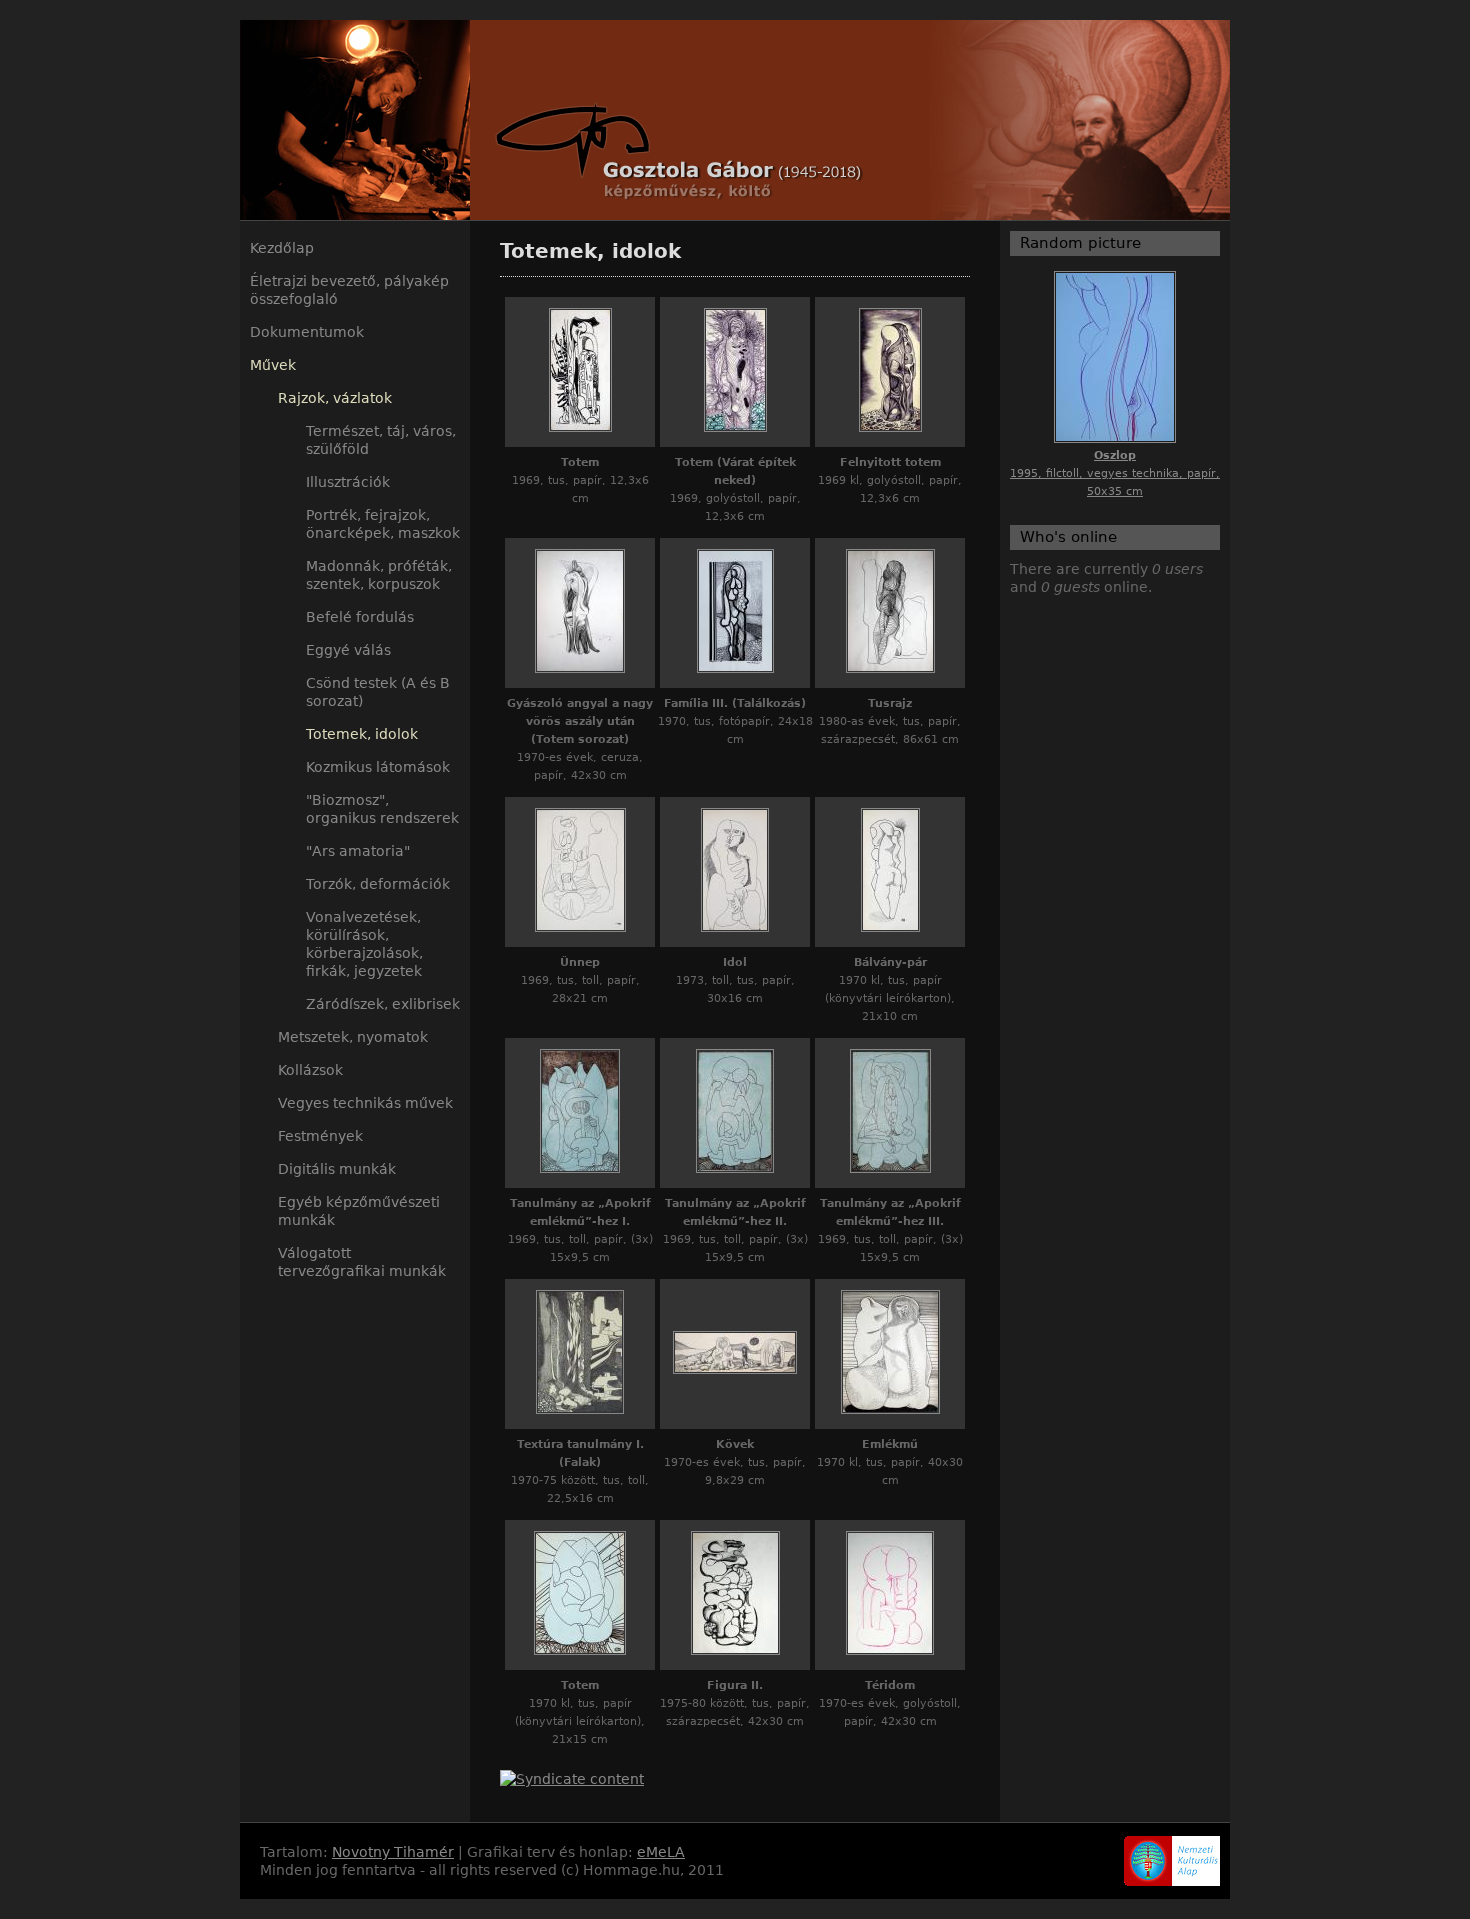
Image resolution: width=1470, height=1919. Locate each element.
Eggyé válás (348, 650)
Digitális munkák (337, 1169)
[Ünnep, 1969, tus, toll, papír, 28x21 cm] (580, 927)
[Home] (735, 120)
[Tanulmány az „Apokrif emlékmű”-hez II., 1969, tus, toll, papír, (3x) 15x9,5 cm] (735, 1168)
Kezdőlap (282, 248)
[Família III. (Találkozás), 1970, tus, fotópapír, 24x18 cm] (735, 668)
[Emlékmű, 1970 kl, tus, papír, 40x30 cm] (890, 1409)
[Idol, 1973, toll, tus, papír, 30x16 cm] (735, 927)
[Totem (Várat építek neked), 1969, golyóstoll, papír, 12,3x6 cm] (735, 427)
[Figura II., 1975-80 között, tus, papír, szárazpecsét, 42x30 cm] (735, 1650)
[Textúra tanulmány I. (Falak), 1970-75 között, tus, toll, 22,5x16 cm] (580, 1409)
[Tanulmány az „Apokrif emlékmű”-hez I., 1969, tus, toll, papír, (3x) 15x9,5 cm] (580, 1168)
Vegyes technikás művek (365, 1103)
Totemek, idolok (362, 734)
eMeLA (661, 1852)
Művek (273, 365)
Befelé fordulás (360, 617)
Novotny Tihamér (393, 1852)
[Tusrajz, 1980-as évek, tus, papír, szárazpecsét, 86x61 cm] (890, 668)
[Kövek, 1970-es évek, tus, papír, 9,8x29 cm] (735, 1369)
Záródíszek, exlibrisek (383, 1004)
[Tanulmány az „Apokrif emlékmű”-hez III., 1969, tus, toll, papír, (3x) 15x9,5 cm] (890, 1168)
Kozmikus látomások (378, 767)
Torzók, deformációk (378, 884)
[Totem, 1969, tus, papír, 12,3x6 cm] (580, 427)
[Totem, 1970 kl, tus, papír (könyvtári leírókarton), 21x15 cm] (580, 1650)
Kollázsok (310, 1070)
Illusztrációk (348, 482)
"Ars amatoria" (358, 851)
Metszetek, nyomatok (353, 1037)
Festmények (320, 1136)
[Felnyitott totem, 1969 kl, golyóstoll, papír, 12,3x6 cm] (890, 427)
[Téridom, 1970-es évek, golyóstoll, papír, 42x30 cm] (890, 1650)
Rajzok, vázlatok (335, 398)
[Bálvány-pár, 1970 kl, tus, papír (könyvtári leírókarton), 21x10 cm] (890, 927)
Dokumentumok (307, 332)
